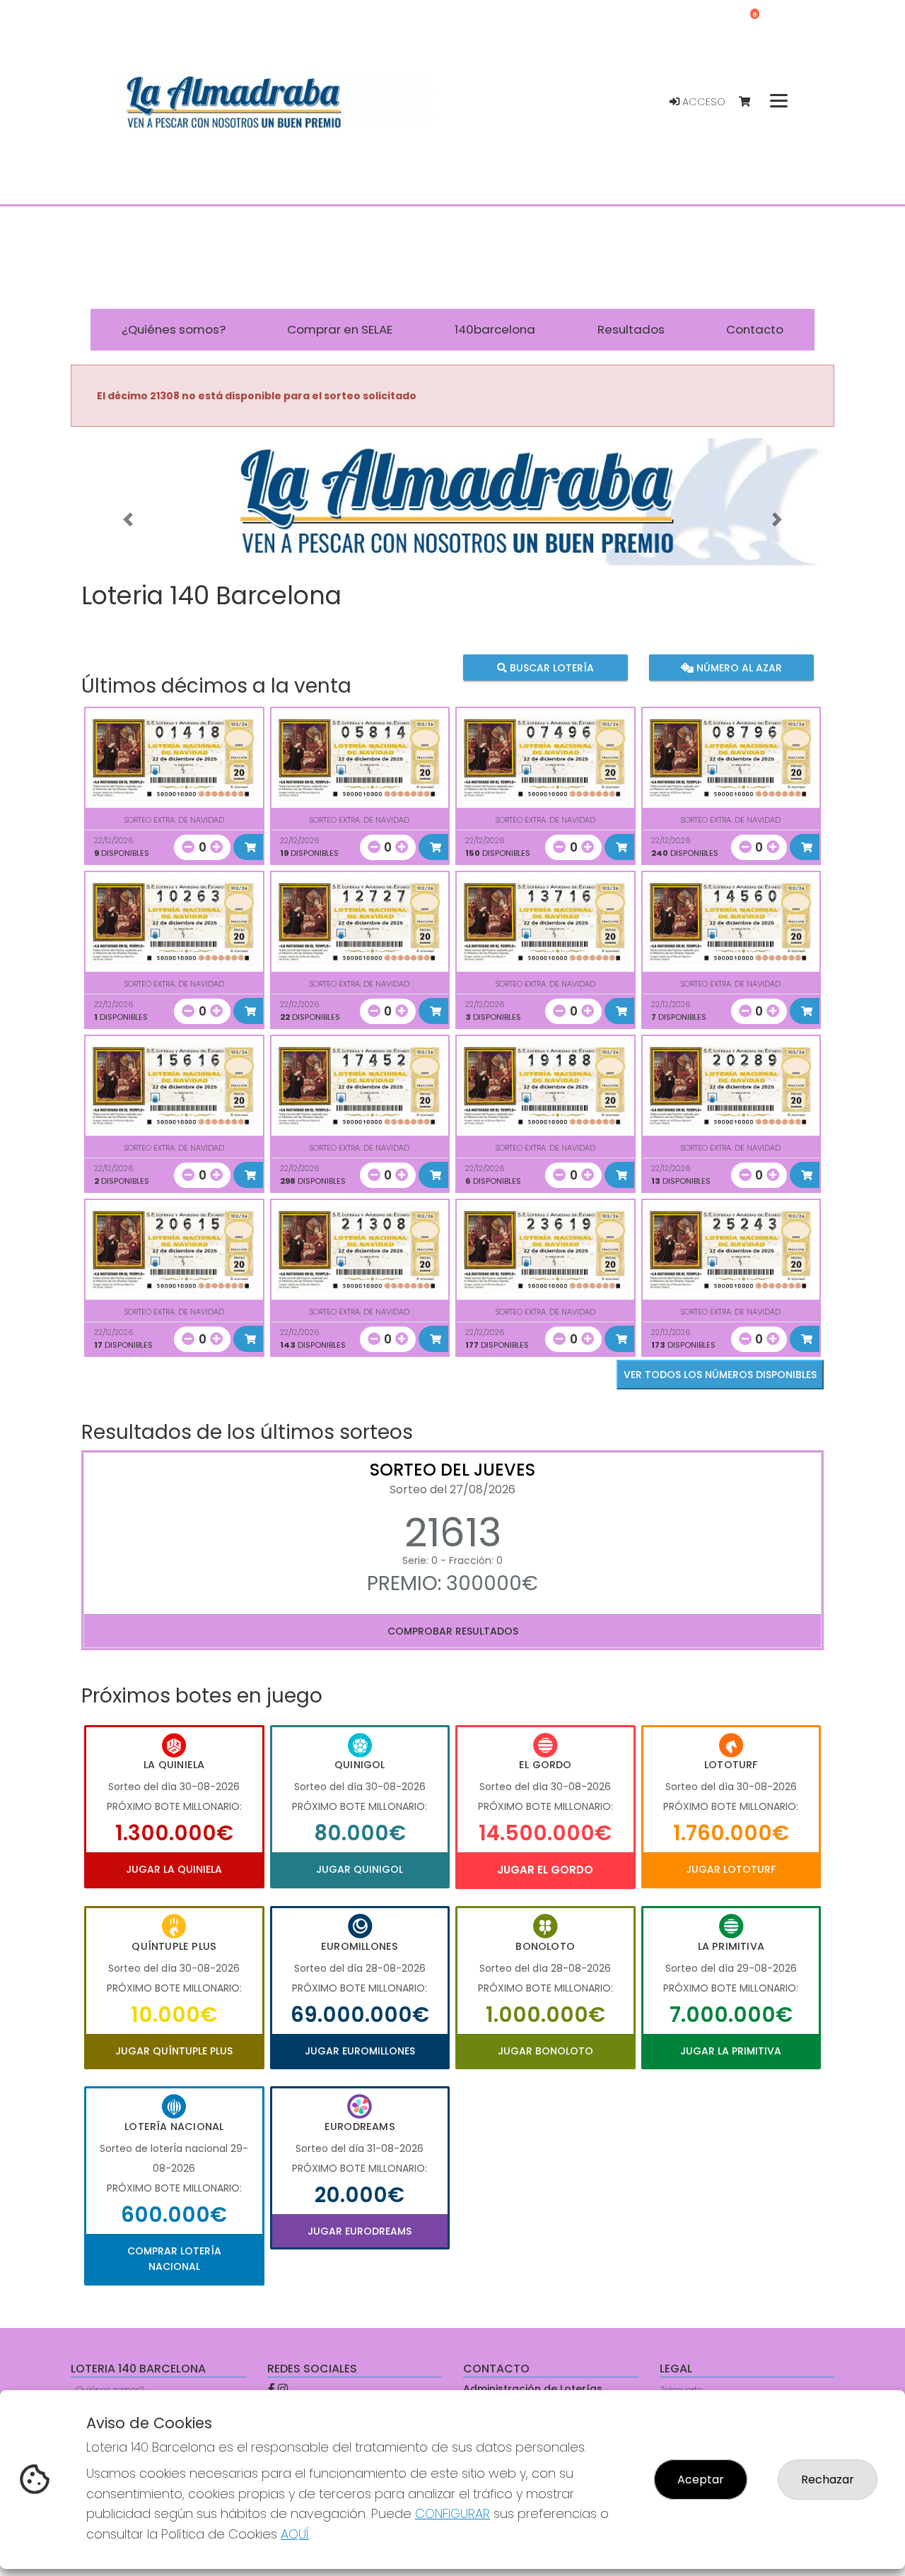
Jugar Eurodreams (360, 2231)
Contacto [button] (755, 329)
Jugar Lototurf (731, 1869)
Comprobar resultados (453, 1631)
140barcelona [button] (495, 329)
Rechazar (828, 2480)
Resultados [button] (631, 329)
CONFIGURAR (452, 2513)
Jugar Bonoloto (545, 2051)
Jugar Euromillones (360, 2051)
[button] (128, 519)
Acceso (702, 102)
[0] (751, 102)
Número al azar (737, 668)
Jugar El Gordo (545, 1870)
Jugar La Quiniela (174, 1869)
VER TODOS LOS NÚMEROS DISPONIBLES (720, 1375)
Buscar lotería (550, 668)
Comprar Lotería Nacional (174, 2259)
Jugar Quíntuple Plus (174, 2051)
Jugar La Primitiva (731, 2051)
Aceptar (701, 2480)
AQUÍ (295, 2534)
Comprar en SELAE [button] (340, 329)
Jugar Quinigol (360, 1869)
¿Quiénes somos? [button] (174, 329)
